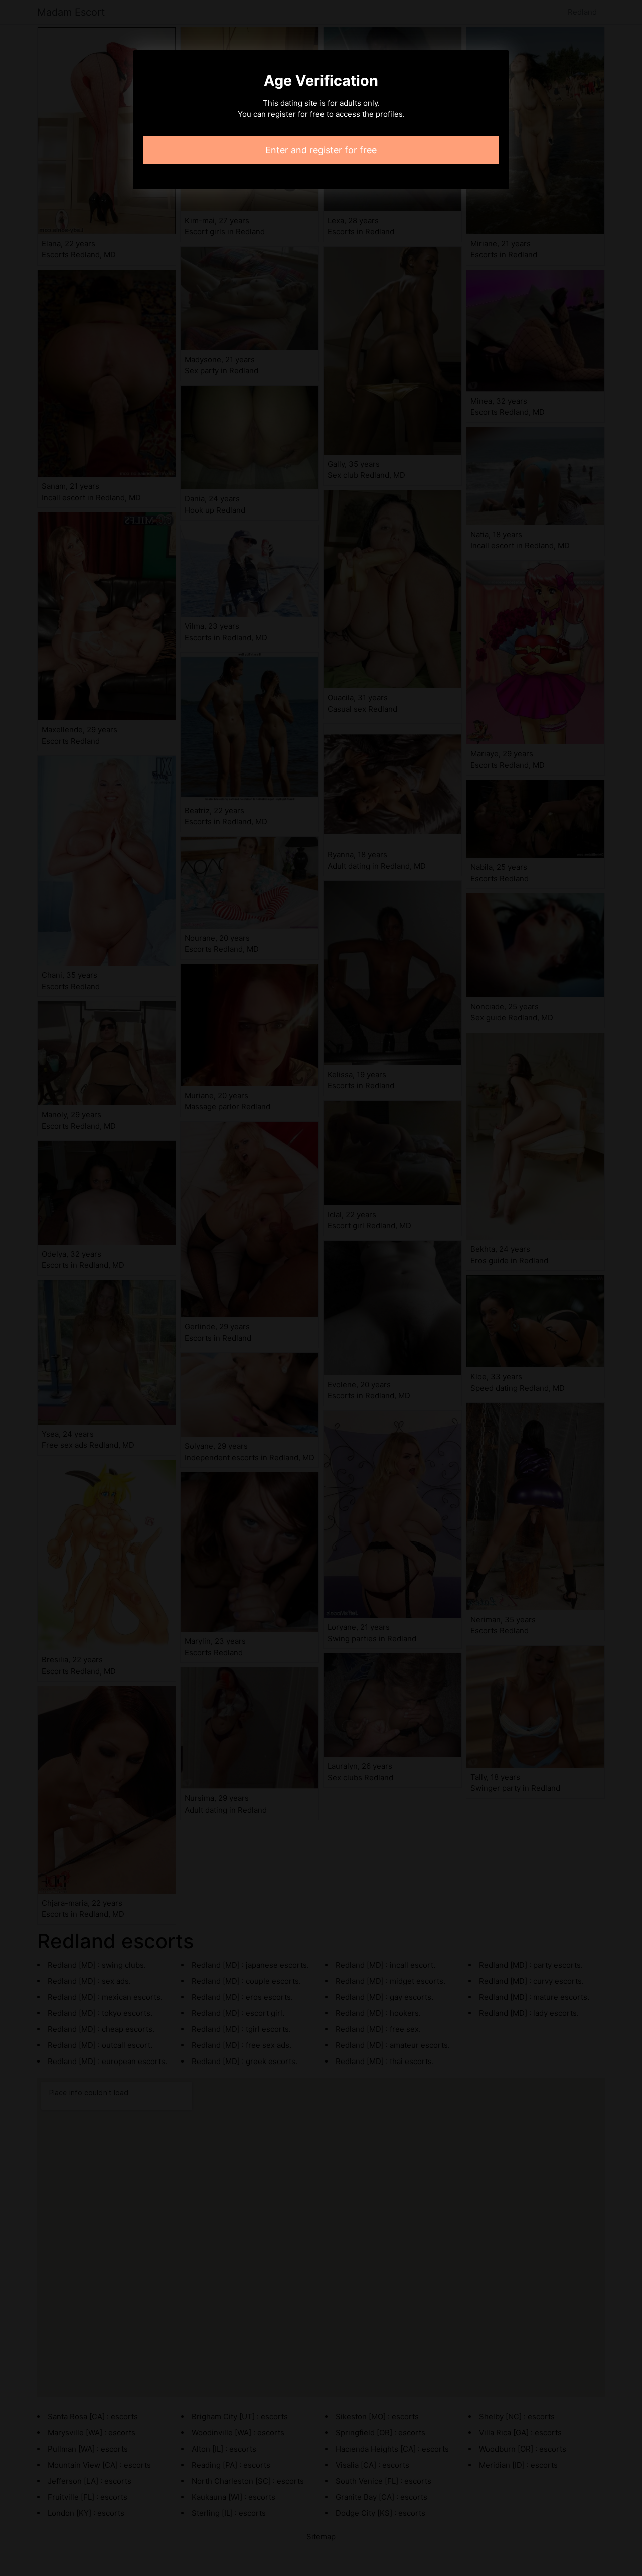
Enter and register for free (321, 150)
